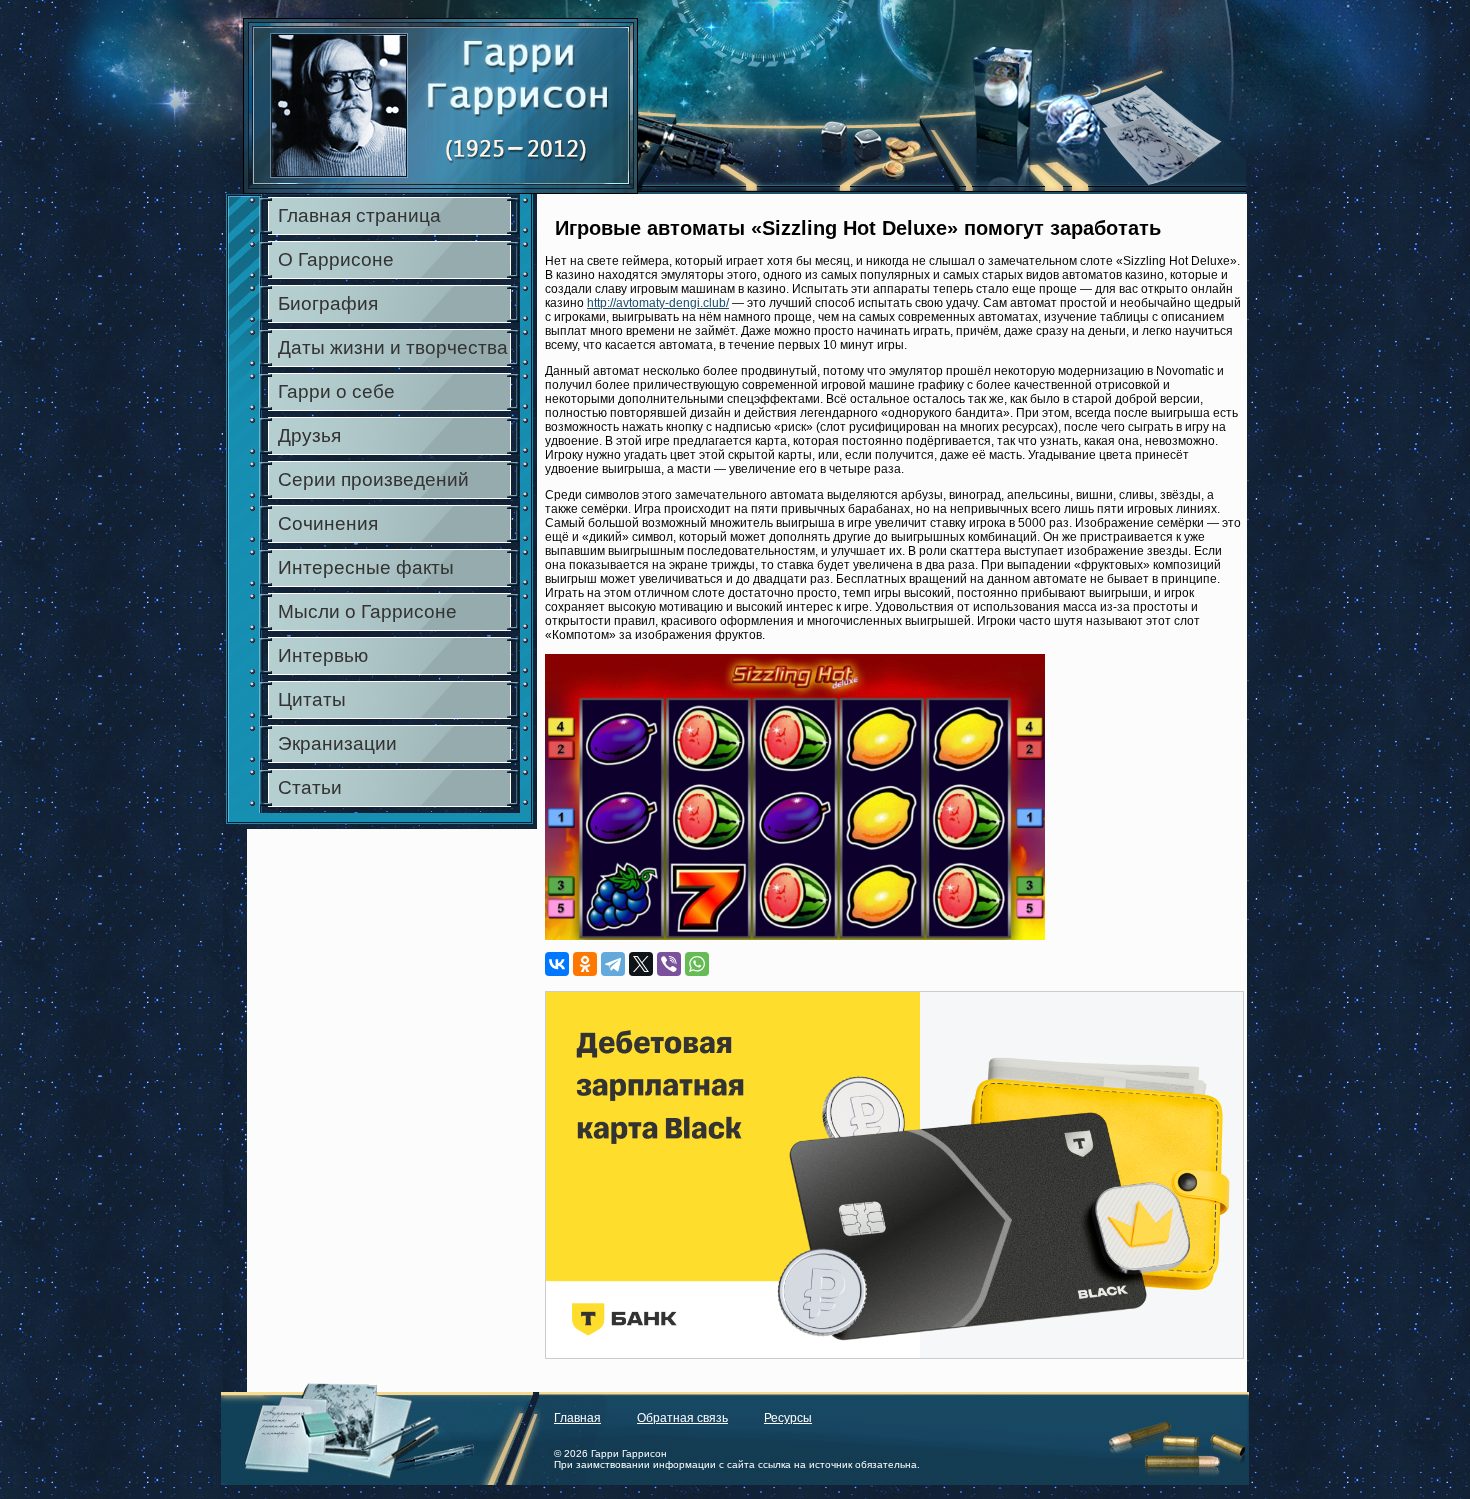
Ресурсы (788, 1418)
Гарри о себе (336, 391)
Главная (577, 1418)
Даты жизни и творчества (393, 347)
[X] (641, 964)
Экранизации (337, 743)
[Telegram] (613, 964)
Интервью (323, 655)
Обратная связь (682, 1418)
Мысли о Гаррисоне (367, 611)
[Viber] (669, 964)
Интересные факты (366, 567)
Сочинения (328, 523)
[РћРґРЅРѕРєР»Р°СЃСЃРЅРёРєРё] (585, 964)
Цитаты (312, 699)
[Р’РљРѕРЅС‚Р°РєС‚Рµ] (557, 964)
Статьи (310, 787)
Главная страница (359, 215)
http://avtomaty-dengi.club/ (658, 303)
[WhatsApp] (697, 964)
